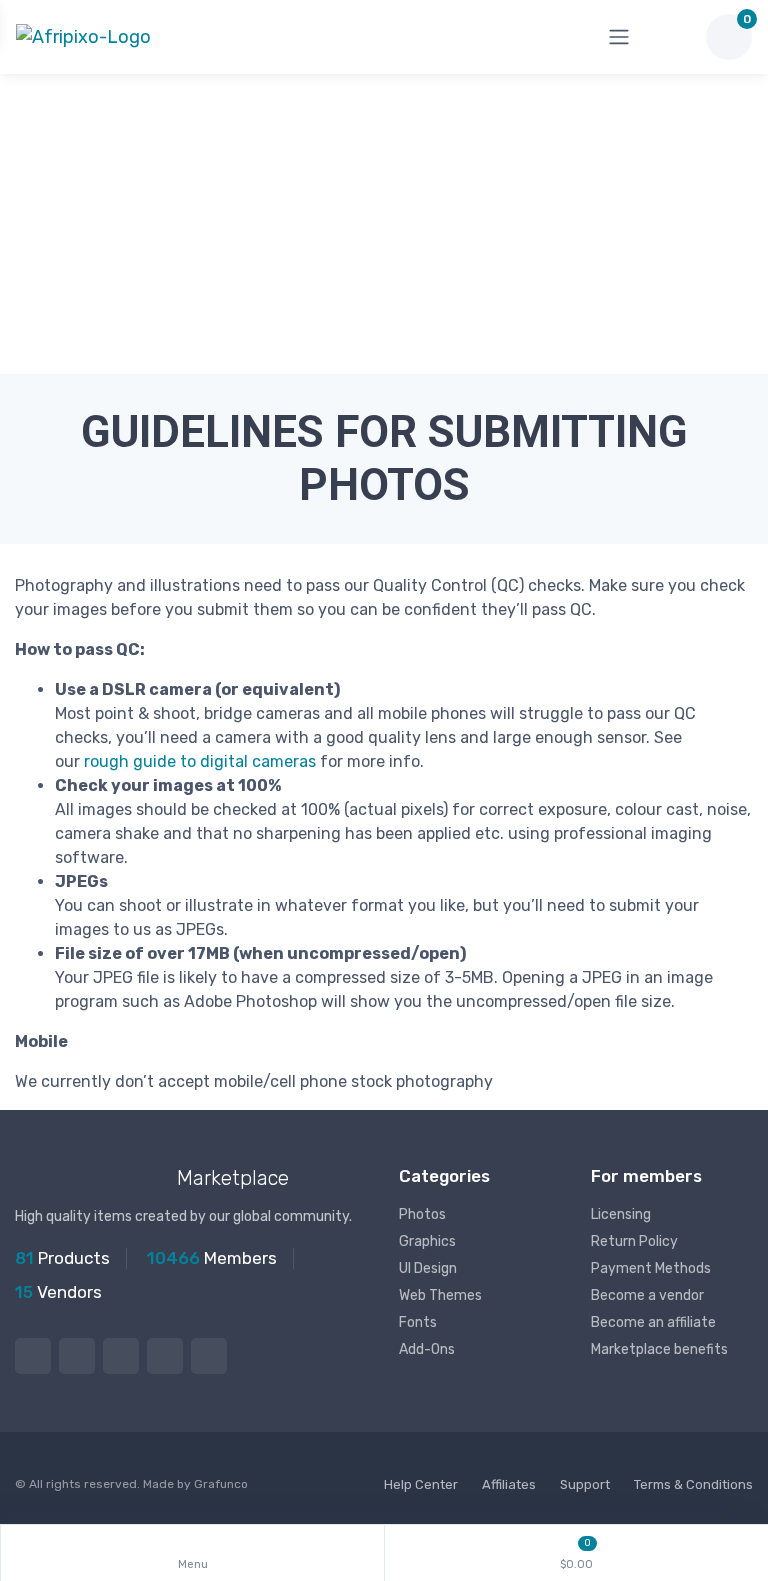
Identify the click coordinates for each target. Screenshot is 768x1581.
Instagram (121, 1356)
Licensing (621, 1214)
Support (585, 1484)
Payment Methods (651, 1268)
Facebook (77, 1356)
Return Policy (634, 1241)
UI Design (428, 1268)
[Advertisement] (384, 224)
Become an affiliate (653, 1322)
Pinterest (165, 1356)
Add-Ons (427, 1349)
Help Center (421, 1484)
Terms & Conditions (693, 1484)
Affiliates (509, 1484)
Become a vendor (647, 1295)
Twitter (33, 1356)
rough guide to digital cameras (200, 761)
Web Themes (440, 1295)
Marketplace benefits (659, 1349)
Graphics (427, 1241)
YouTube (209, 1356)
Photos (422, 1214)
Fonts (418, 1322)
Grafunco (221, 1484)
